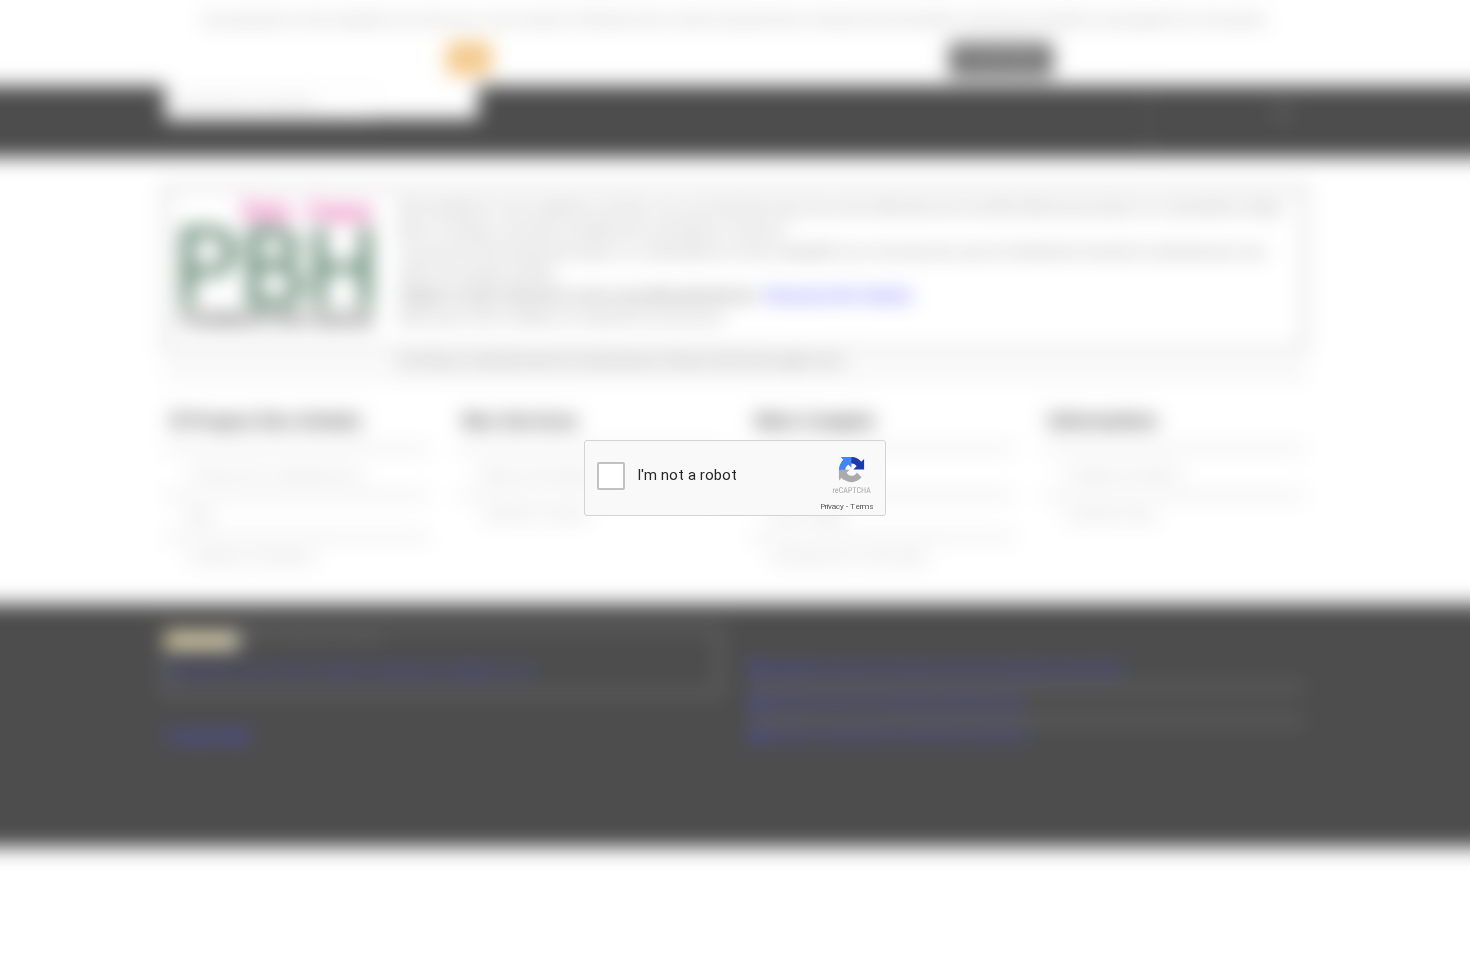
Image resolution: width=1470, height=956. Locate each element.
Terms (862, 506)
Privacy (832, 506)
